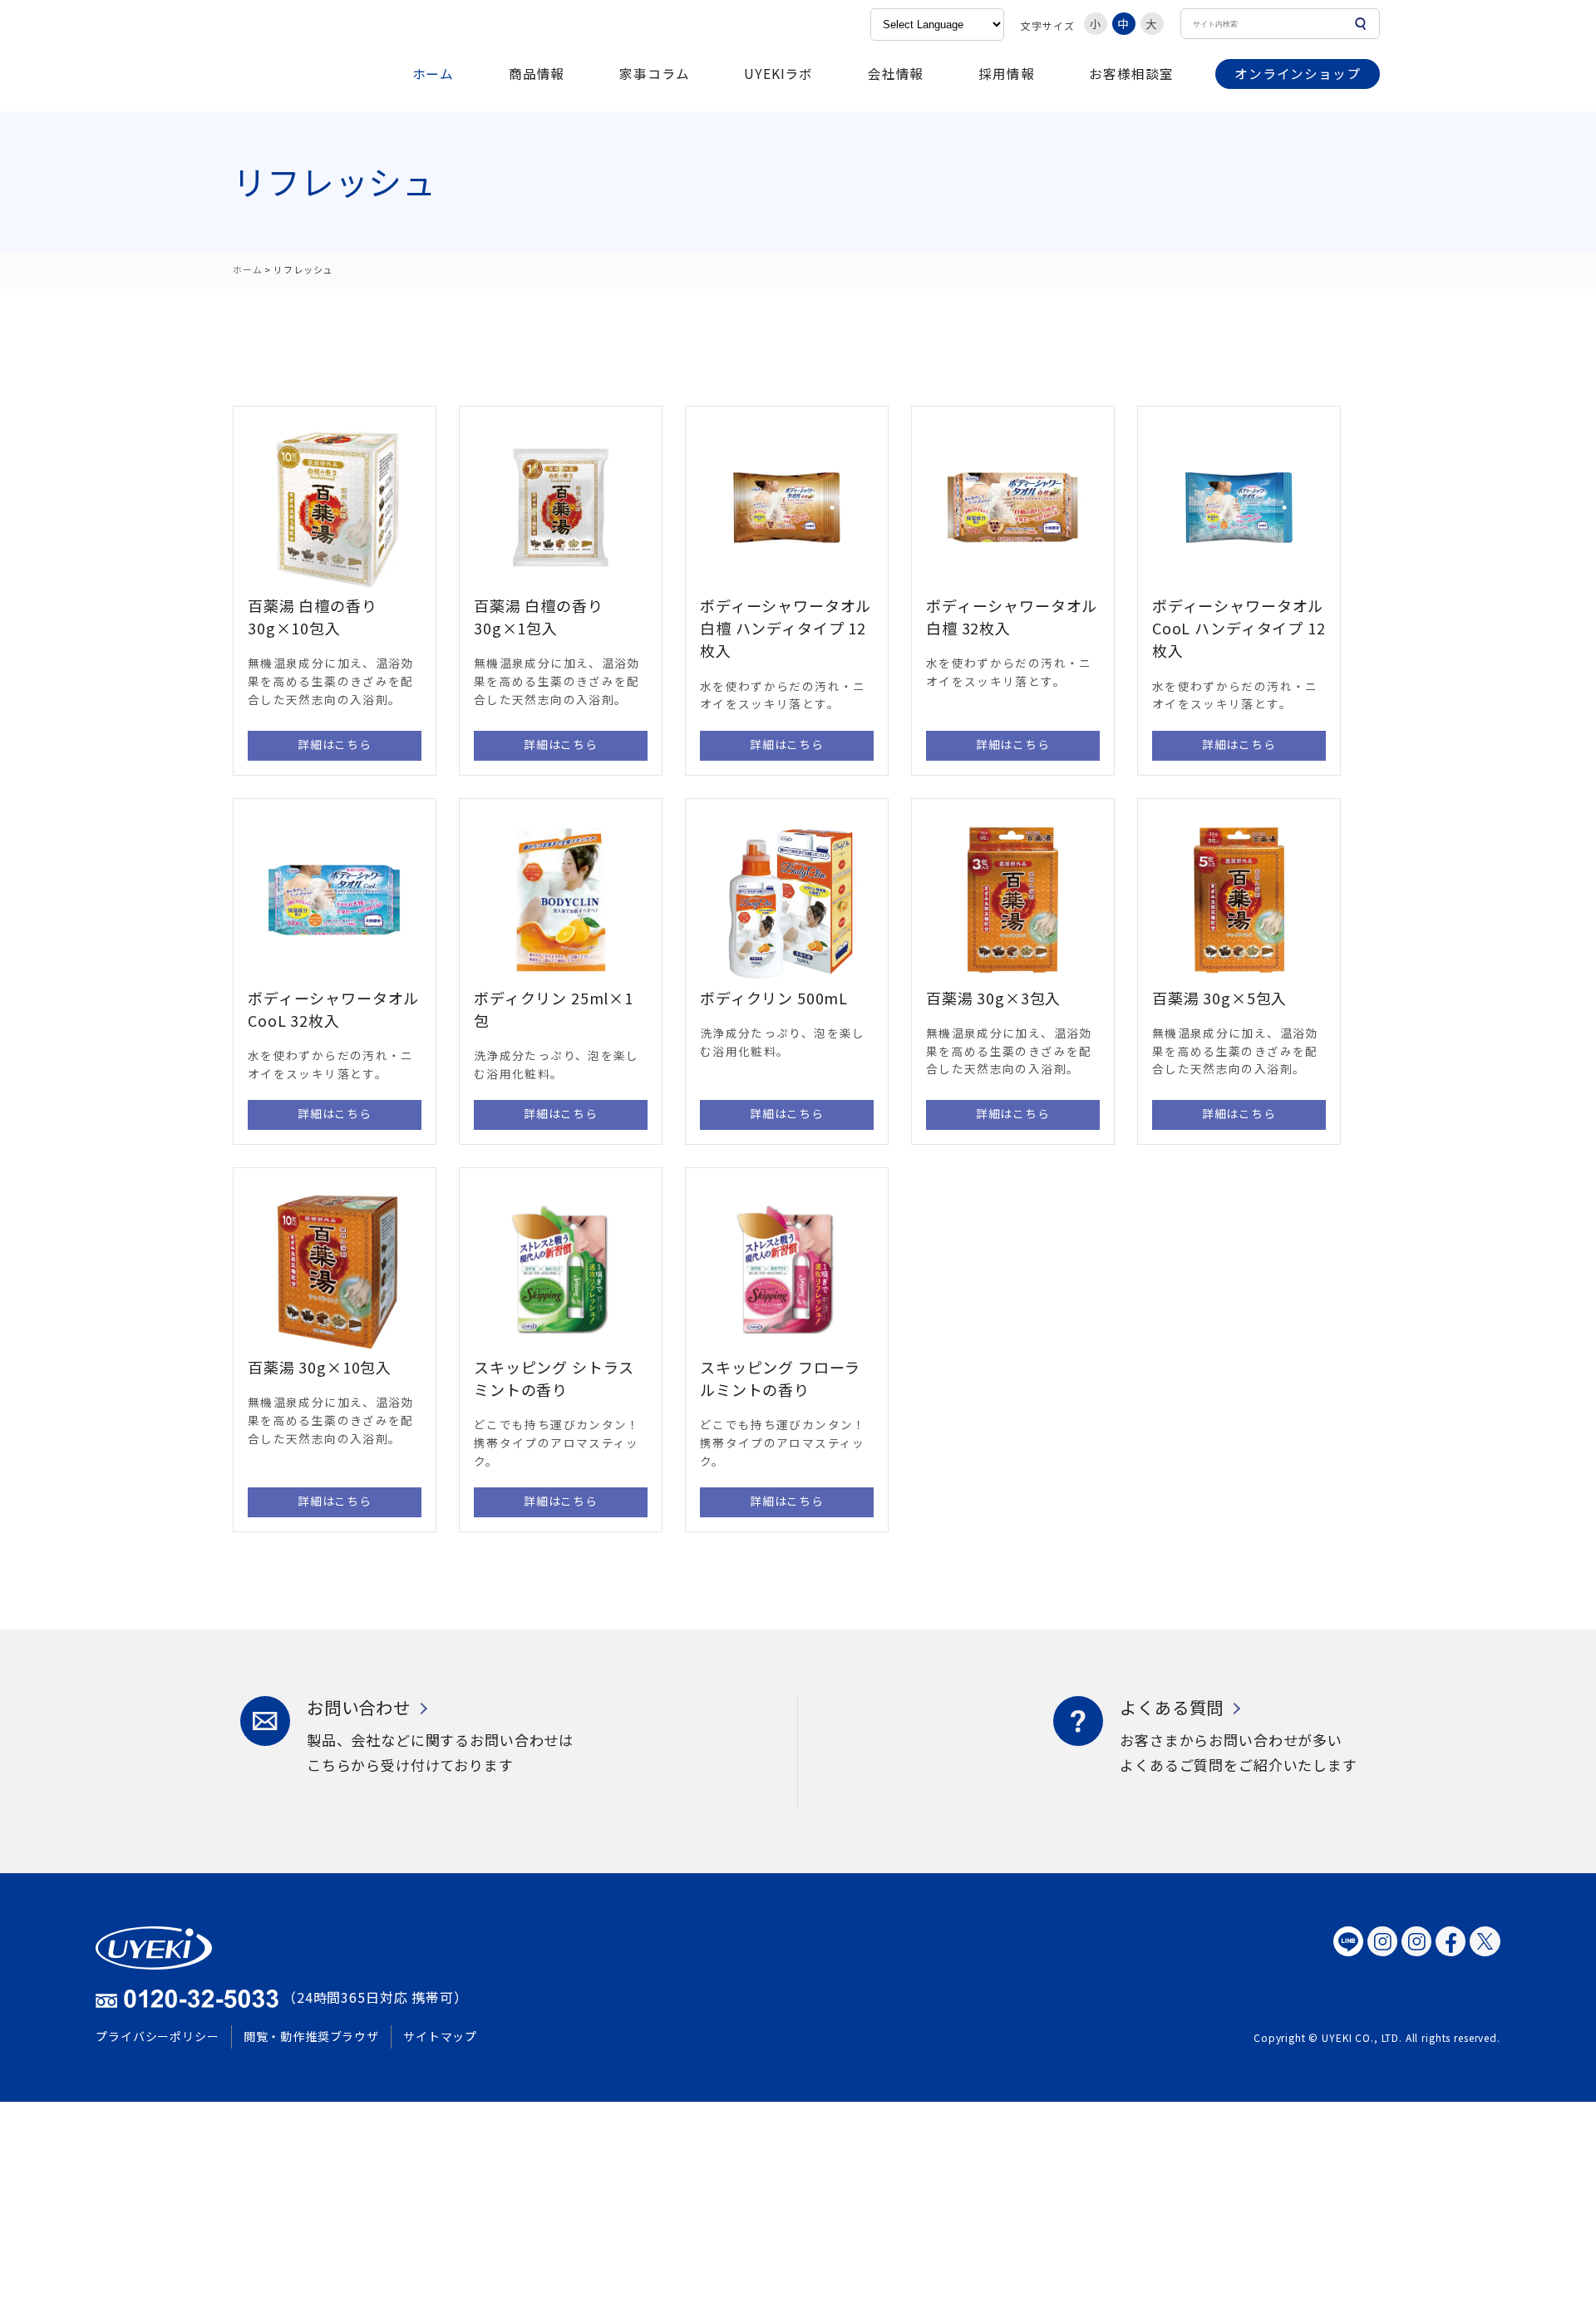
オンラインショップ (1298, 73)
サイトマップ (440, 2036)
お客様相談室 (1131, 73)
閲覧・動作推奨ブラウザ (311, 2036)
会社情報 (896, 73)
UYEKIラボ (778, 73)
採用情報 (1006, 73)
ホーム (433, 73)
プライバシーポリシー (158, 2036)
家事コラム (654, 73)
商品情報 (537, 73)
